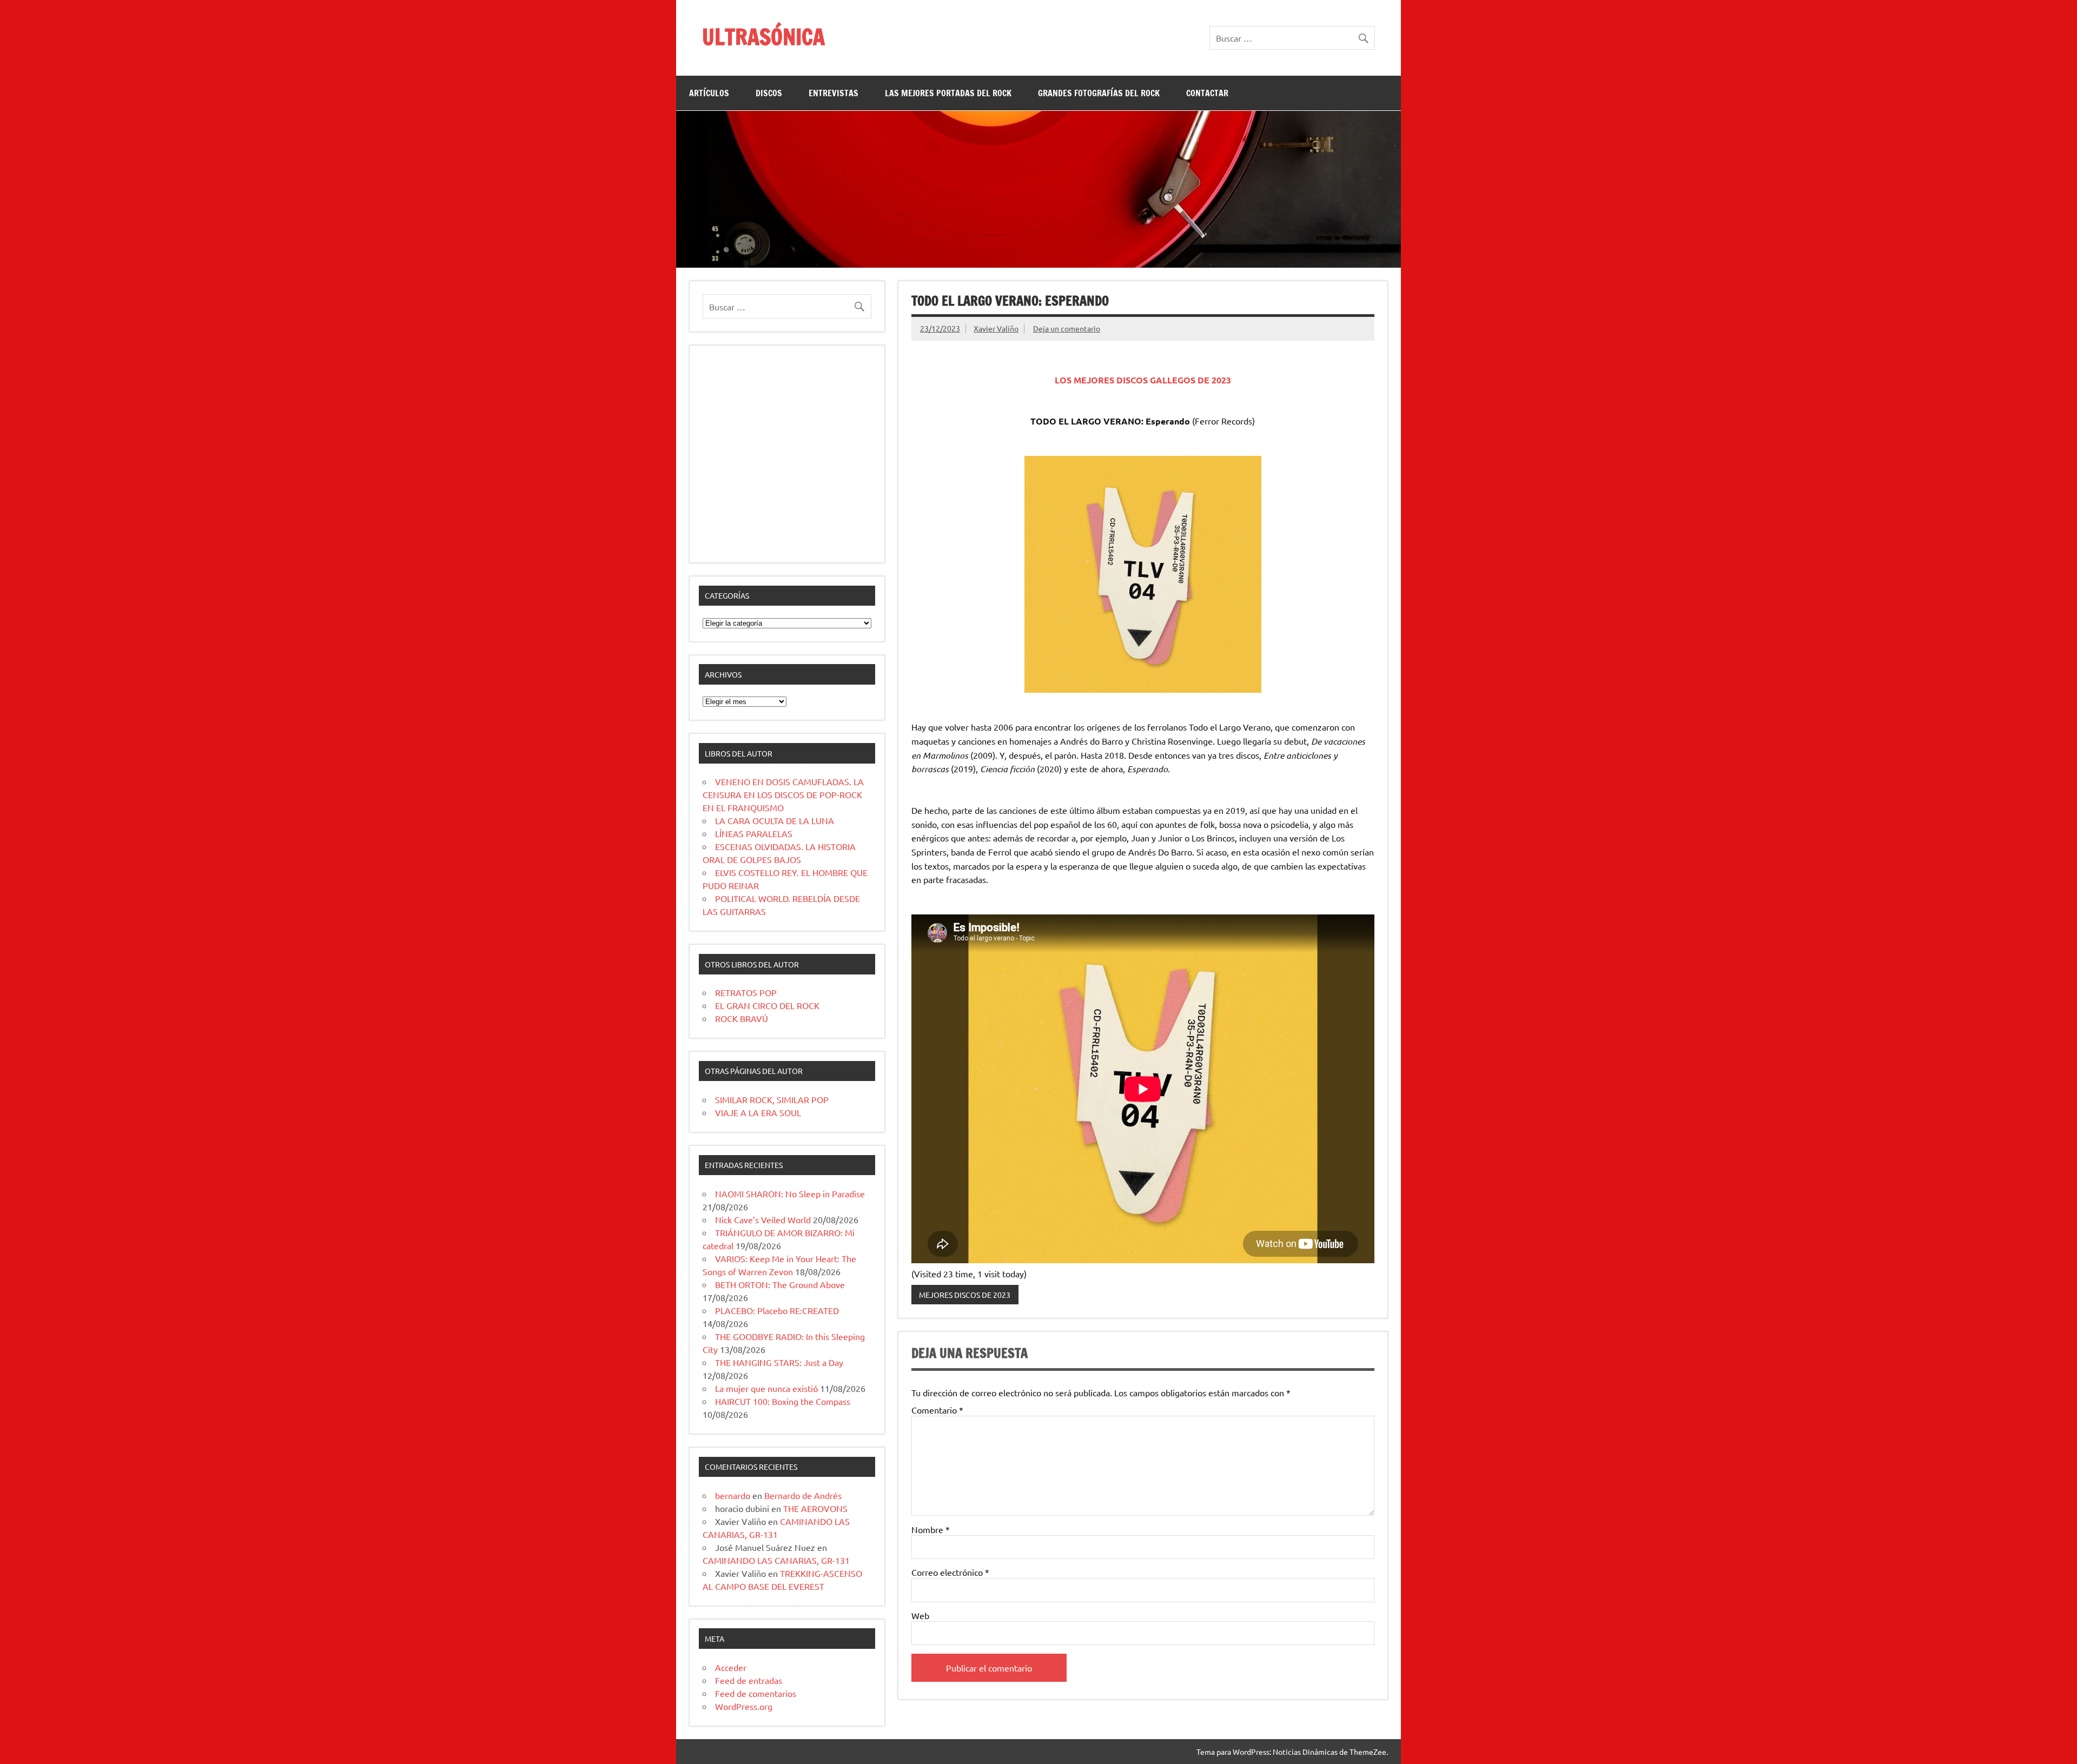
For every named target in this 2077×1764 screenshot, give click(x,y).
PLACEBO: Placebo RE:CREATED (777, 1310)
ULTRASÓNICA (763, 37)
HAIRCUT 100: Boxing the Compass (783, 1401)
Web (920, 1615)
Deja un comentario (1067, 328)
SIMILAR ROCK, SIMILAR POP (772, 1099)
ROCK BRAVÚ (742, 1018)
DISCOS (769, 93)
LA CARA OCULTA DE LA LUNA (775, 820)
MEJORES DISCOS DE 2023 (965, 1295)
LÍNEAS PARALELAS (754, 833)
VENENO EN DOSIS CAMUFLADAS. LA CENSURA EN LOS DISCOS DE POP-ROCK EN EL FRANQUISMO (783, 794)
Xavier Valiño (996, 328)
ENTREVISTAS (834, 93)
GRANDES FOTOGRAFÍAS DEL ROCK (1099, 93)
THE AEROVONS (815, 1508)
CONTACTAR (1207, 93)
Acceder (731, 1667)
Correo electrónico (950, 1572)
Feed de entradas (749, 1680)
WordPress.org (744, 1706)
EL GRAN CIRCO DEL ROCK (767, 1005)
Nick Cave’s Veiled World (763, 1219)
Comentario (937, 1410)
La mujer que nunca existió (766, 1388)
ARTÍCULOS (709, 93)
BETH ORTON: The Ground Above (780, 1284)
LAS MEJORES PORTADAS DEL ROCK (948, 93)
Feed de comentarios (756, 1693)
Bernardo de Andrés (803, 1495)
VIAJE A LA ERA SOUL (758, 1112)
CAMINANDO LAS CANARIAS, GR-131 (776, 1560)
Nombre (931, 1529)
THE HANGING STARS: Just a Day (779, 1362)
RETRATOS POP (746, 992)
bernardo (733, 1495)
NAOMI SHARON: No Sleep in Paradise (790, 1193)
